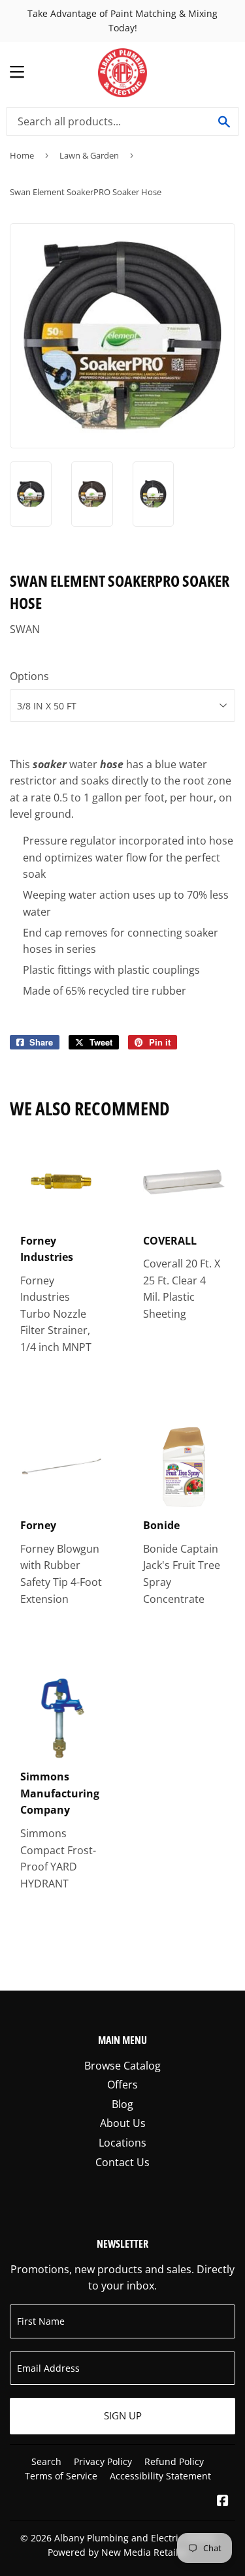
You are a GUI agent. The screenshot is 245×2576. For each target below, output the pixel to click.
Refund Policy (174, 2461)
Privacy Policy (103, 2461)
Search (46, 2461)
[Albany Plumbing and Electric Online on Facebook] (223, 2502)
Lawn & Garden (89, 155)
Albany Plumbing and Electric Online (135, 2538)
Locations (122, 2143)
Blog (122, 2104)
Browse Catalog (122, 2066)
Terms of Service (61, 2476)
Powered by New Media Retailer (118, 2552)
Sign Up (123, 2415)
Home (22, 155)
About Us (123, 2123)
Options (29, 676)
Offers (122, 2085)
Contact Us (122, 2162)
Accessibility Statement (160, 2476)
